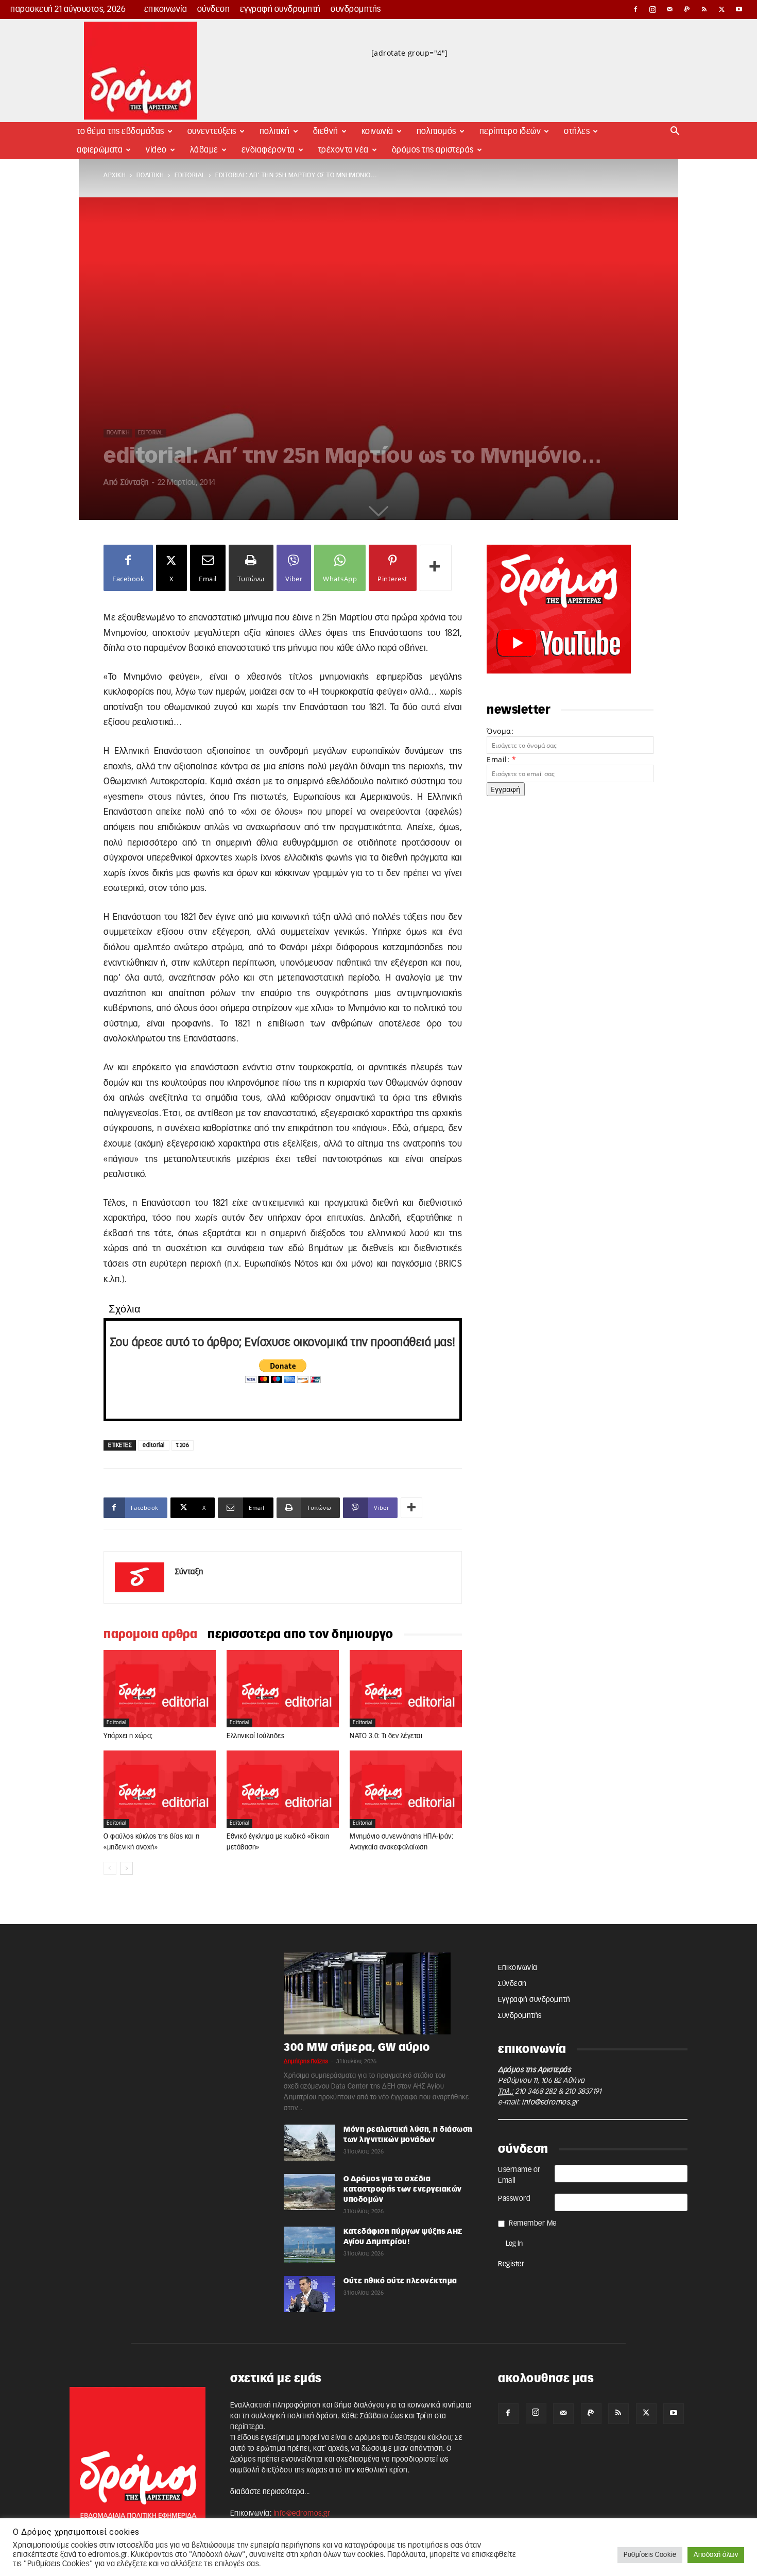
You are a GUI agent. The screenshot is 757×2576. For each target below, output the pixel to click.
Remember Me (533, 2224)
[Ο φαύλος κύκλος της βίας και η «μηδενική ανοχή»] (160, 1789)
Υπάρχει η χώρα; (128, 1736)
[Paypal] (687, 9)
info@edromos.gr (550, 2102)
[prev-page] (110, 1868)
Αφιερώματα (100, 150)
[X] (722, 9)
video (156, 150)
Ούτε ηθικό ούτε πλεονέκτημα (400, 2281)
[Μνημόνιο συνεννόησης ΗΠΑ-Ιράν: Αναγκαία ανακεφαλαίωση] (406, 1789)
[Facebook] (635, 9)
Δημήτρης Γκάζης (306, 2061)
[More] (436, 568)
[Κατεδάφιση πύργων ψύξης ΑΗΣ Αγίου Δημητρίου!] (309, 2245)
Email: (501, 759)
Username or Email (519, 2175)
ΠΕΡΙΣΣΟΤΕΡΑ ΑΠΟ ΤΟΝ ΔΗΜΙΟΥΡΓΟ (300, 1635)
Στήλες (577, 131)
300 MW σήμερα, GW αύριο (357, 2048)
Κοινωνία (377, 131)
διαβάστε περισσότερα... (270, 2492)
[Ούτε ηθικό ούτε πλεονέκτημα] (309, 2294)
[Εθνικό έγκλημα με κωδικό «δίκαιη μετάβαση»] (283, 1789)
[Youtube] (739, 9)
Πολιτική (275, 131)
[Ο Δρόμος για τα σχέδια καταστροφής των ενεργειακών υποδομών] (309, 2192)
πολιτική (150, 175)
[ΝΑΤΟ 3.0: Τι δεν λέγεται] (406, 1689)
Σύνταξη (135, 483)
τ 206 (183, 1445)
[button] (675, 132)
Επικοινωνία (166, 9)
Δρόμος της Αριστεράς (433, 150)
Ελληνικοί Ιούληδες (255, 1736)
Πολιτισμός (436, 131)
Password (514, 2199)
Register (511, 2264)
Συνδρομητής (356, 9)
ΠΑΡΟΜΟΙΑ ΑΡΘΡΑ (150, 1635)
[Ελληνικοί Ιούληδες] (283, 1689)
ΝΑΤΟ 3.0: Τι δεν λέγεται (386, 1736)
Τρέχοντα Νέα (343, 150)
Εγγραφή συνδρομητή (280, 9)
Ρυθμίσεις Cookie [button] (650, 2555)
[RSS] (704, 9)
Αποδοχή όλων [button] (716, 2555)
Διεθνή (326, 131)
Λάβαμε (204, 150)
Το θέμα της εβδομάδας (121, 131)
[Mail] (670, 9)
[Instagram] (653, 9)
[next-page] (126, 1868)
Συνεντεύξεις (212, 131)
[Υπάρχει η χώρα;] (160, 1689)
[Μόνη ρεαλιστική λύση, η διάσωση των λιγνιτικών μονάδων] (309, 2143)
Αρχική (115, 175)
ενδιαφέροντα (268, 150)
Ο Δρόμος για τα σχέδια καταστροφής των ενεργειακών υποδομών (403, 2190)
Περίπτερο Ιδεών (510, 131)
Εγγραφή (506, 789)
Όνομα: (500, 731)
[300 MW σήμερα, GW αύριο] (378, 1994)
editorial (190, 175)
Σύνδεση (214, 9)
